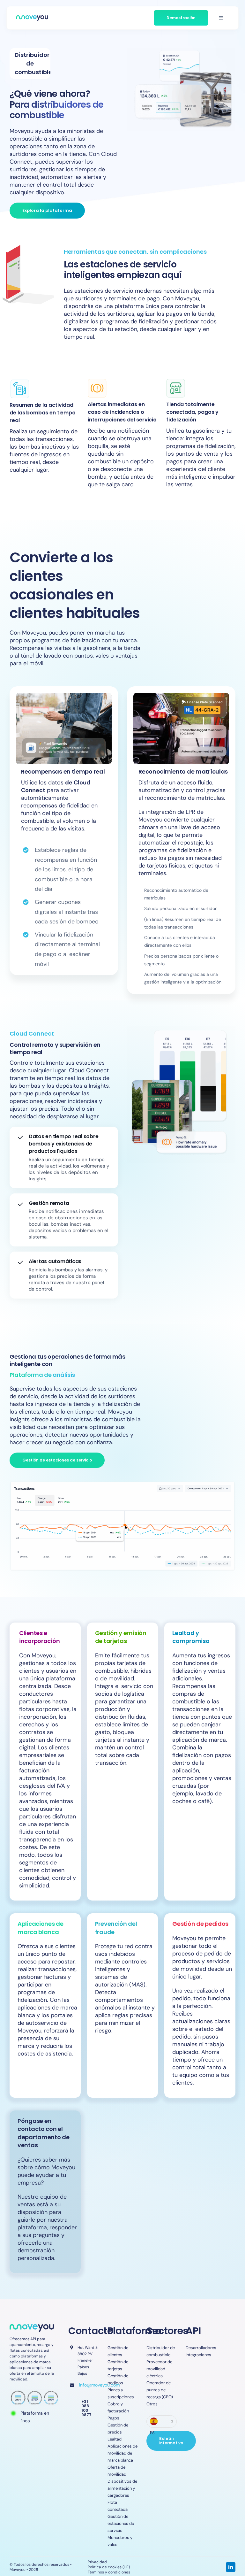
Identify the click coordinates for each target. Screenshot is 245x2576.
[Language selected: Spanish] (161, 2422)
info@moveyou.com (99, 2385)
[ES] (161, 2422)
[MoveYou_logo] (32, 18)
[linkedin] (231, 2567)
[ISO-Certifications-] (34, 2392)
